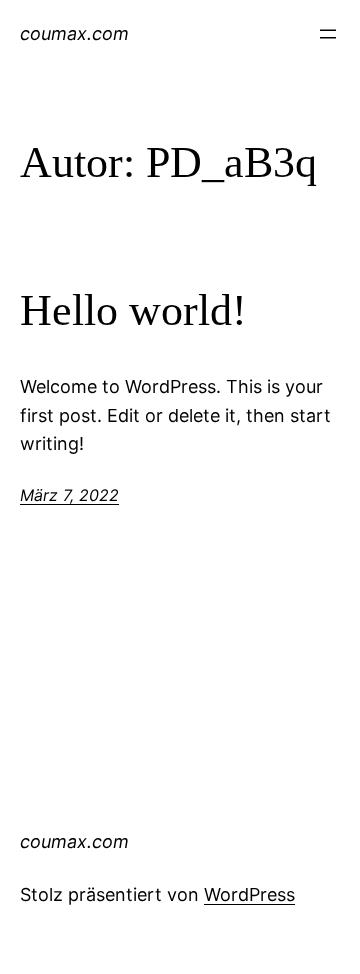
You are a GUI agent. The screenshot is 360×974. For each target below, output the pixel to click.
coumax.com (74, 33)
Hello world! (133, 310)
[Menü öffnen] (328, 34)
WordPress (249, 894)
